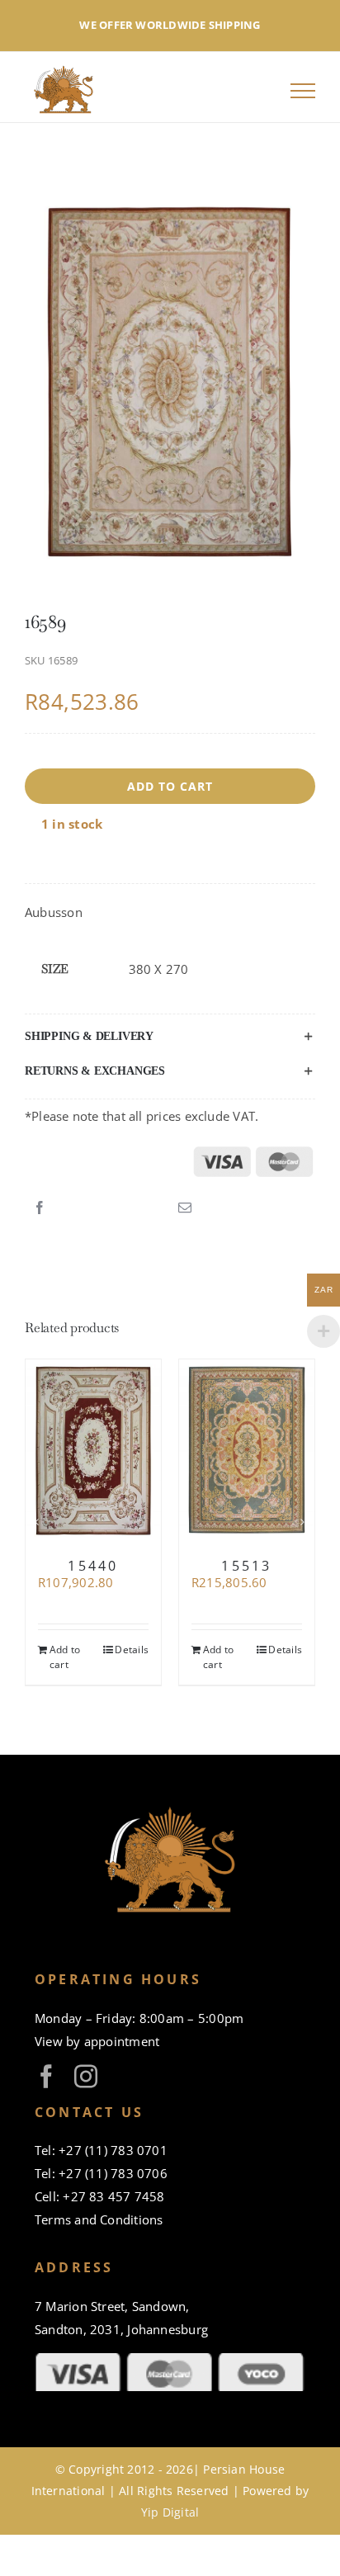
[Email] (185, 1208)
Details (132, 1650)
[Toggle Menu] (303, 91)
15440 (93, 1566)
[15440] (93, 1451)
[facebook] (46, 2077)
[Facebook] (40, 1208)
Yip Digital (170, 2512)
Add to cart (170, 786)
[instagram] (86, 2077)
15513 (246, 1566)
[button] (170, 1037)
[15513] (247, 1451)
